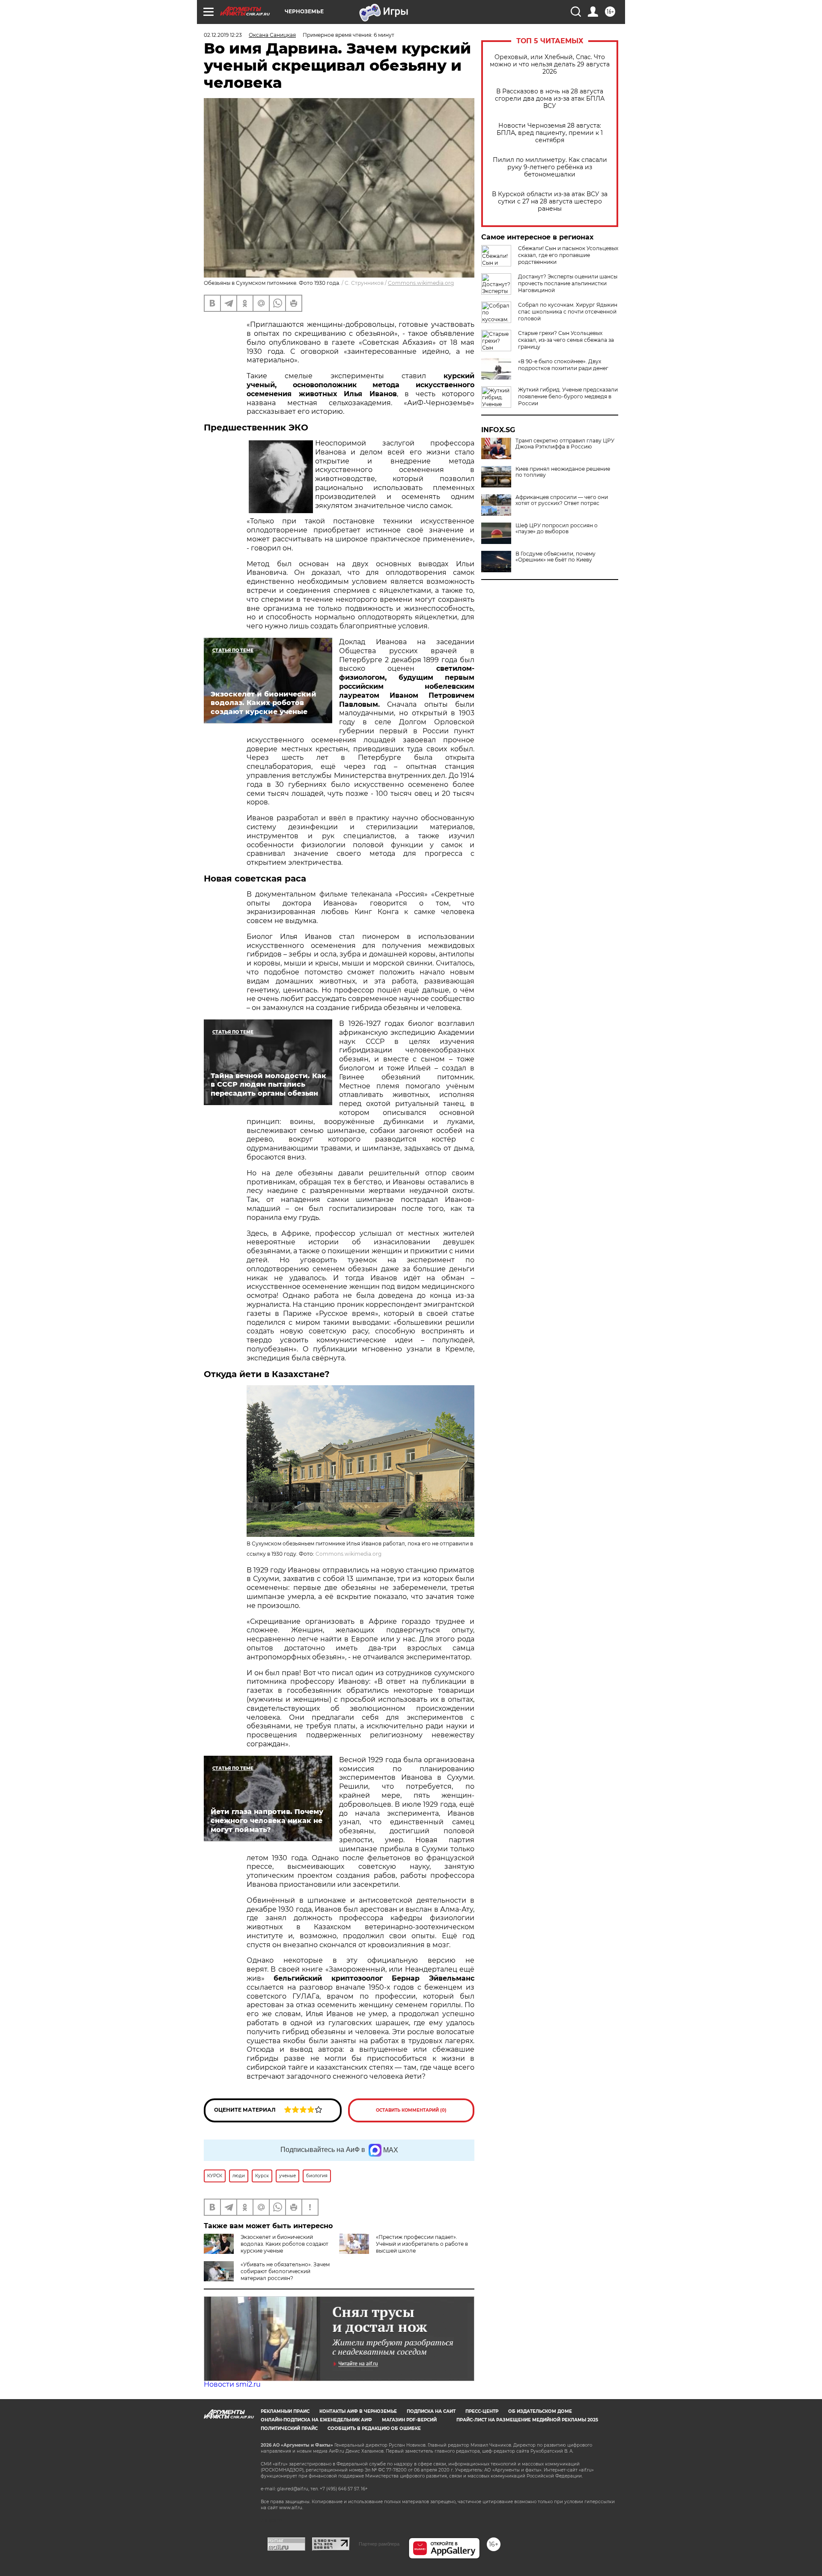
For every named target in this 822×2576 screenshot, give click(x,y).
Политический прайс (289, 2428)
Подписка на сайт (431, 2411)
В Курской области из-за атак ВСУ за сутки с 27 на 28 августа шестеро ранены (550, 202)
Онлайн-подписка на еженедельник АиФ (316, 2420)
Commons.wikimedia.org (421, 283)
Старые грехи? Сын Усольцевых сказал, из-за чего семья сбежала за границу (566, 340)
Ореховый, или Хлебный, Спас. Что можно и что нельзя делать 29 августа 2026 (550, 64)
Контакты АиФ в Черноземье (358, 2411)
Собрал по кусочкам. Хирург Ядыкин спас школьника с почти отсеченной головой (568, 312)
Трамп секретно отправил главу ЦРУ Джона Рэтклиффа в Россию (565, 444)
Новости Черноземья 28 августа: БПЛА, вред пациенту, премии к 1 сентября (550, 133)
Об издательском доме (540, 2411)
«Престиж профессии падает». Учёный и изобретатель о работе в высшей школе (422, 2244)
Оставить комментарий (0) (411, 2110)
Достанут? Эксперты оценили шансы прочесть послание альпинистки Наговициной (568, 283)
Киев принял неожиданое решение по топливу (563, 472)
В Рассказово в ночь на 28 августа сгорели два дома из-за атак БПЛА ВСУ (550, 99)
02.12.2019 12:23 (223, 35)
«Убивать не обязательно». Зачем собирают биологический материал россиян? (285, 2271)
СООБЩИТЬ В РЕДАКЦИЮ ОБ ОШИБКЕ (374, 2428)
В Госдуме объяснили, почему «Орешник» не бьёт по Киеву (555, 557)
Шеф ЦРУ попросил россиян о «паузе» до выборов (557, 529)
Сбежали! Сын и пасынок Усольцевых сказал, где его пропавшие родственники (568, 255)
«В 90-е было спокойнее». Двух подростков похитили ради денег (563, 365)
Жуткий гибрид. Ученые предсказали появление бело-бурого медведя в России (568, 396)
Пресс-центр (482, 2411)
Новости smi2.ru (232, 2384)
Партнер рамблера (379, 2544)
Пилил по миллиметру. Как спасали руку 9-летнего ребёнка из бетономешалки (550, 167)
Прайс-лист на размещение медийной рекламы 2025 (527, 2420)
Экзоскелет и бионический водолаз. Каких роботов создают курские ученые (284, 2244)
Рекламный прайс (285, 2411)
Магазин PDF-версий (409, 2420)
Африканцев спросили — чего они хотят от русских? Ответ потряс (562, 500)
